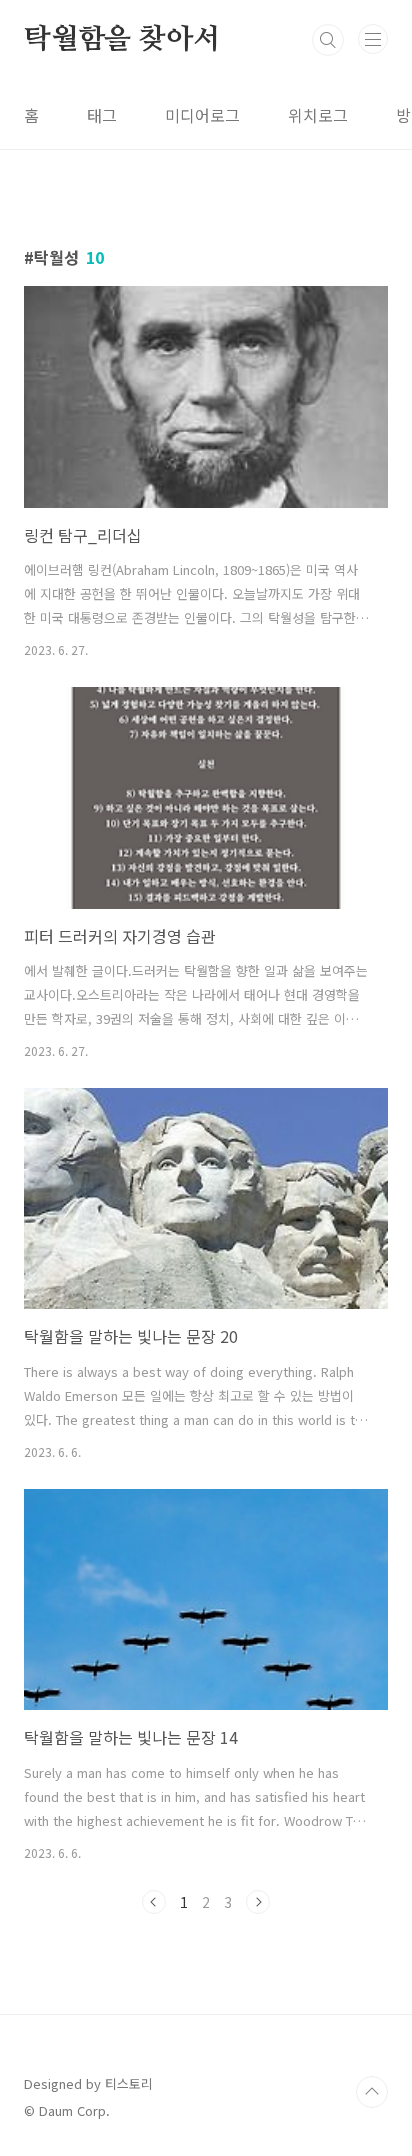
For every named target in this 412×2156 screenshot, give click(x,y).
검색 (328, 40)
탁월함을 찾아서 (121, 40)
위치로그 (318, 115)
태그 (102, 115)
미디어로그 (202, 115)
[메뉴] (373, 39)
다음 (258, 1902)
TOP (372, 2092)
